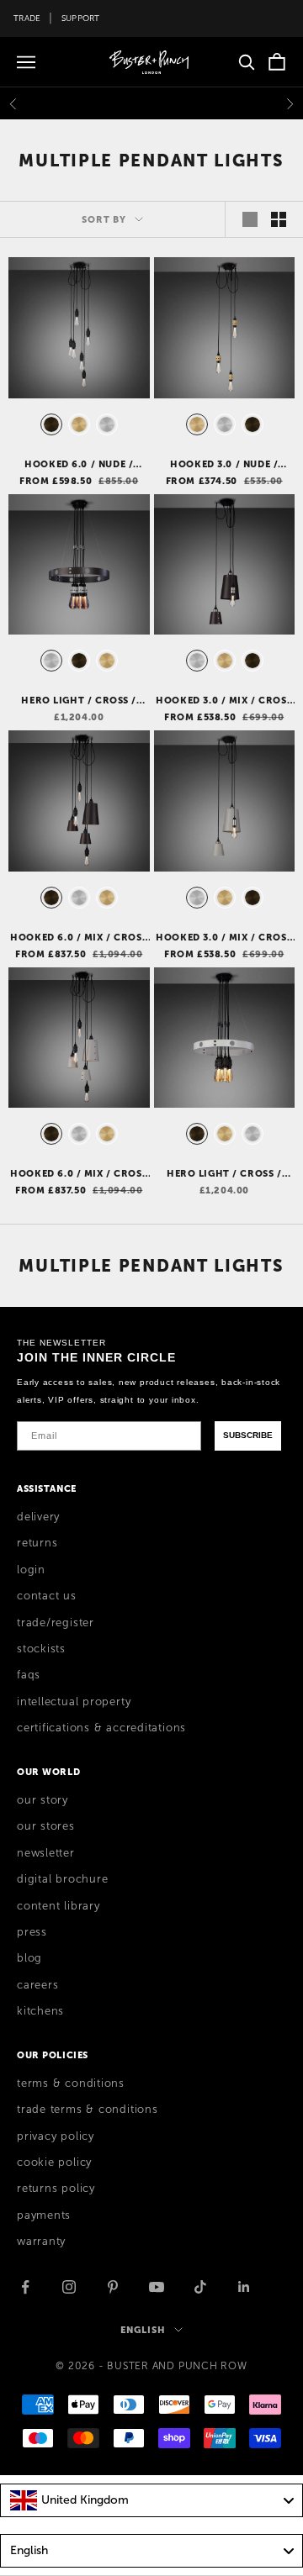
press (32, 1932)
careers (37, 1985)
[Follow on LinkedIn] (244, 2287)
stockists (41, 1649)
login (31, 1570)
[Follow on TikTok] (200, 2287)
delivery (38, 1517)
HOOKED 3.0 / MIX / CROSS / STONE (224, 938)
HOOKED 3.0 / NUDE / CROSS (224, 465)
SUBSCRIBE (248, 1435)
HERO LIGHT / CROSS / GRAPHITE (79, 701)
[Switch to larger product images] (250, 219)
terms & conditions (71, 2083)
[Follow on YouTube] (157, 2287)
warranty (41, 2241)
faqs (29, 1675)
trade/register (56, 1623)
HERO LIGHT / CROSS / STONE (224, 1174)
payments (44, 2215)
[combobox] (151, 2500)
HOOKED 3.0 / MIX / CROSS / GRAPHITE (224, 701)
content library (58, 1906)
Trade (27, 18)
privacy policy (56, 2136)
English (143, 2330)
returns (37, 1543)
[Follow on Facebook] (25, 2287)
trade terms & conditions (88, 2110)
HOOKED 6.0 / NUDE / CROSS (79, 465)
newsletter (46, 1853)
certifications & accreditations (101, 1728)
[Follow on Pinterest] (113, 2287)
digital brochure (62, 1879)
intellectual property (74, 1702)
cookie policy (54, 2162)
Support (81, 18)
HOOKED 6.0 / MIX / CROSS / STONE (79, 1174)
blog (29, 1958)
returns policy (56, 2189)
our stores (46, 1826)
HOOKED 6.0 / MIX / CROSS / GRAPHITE (79, 938)
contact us (47, 1596)
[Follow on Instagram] (69, 2287)
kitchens (40, 2011)
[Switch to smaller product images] (279, 219)
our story (43, 1800)
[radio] (50, 424)
